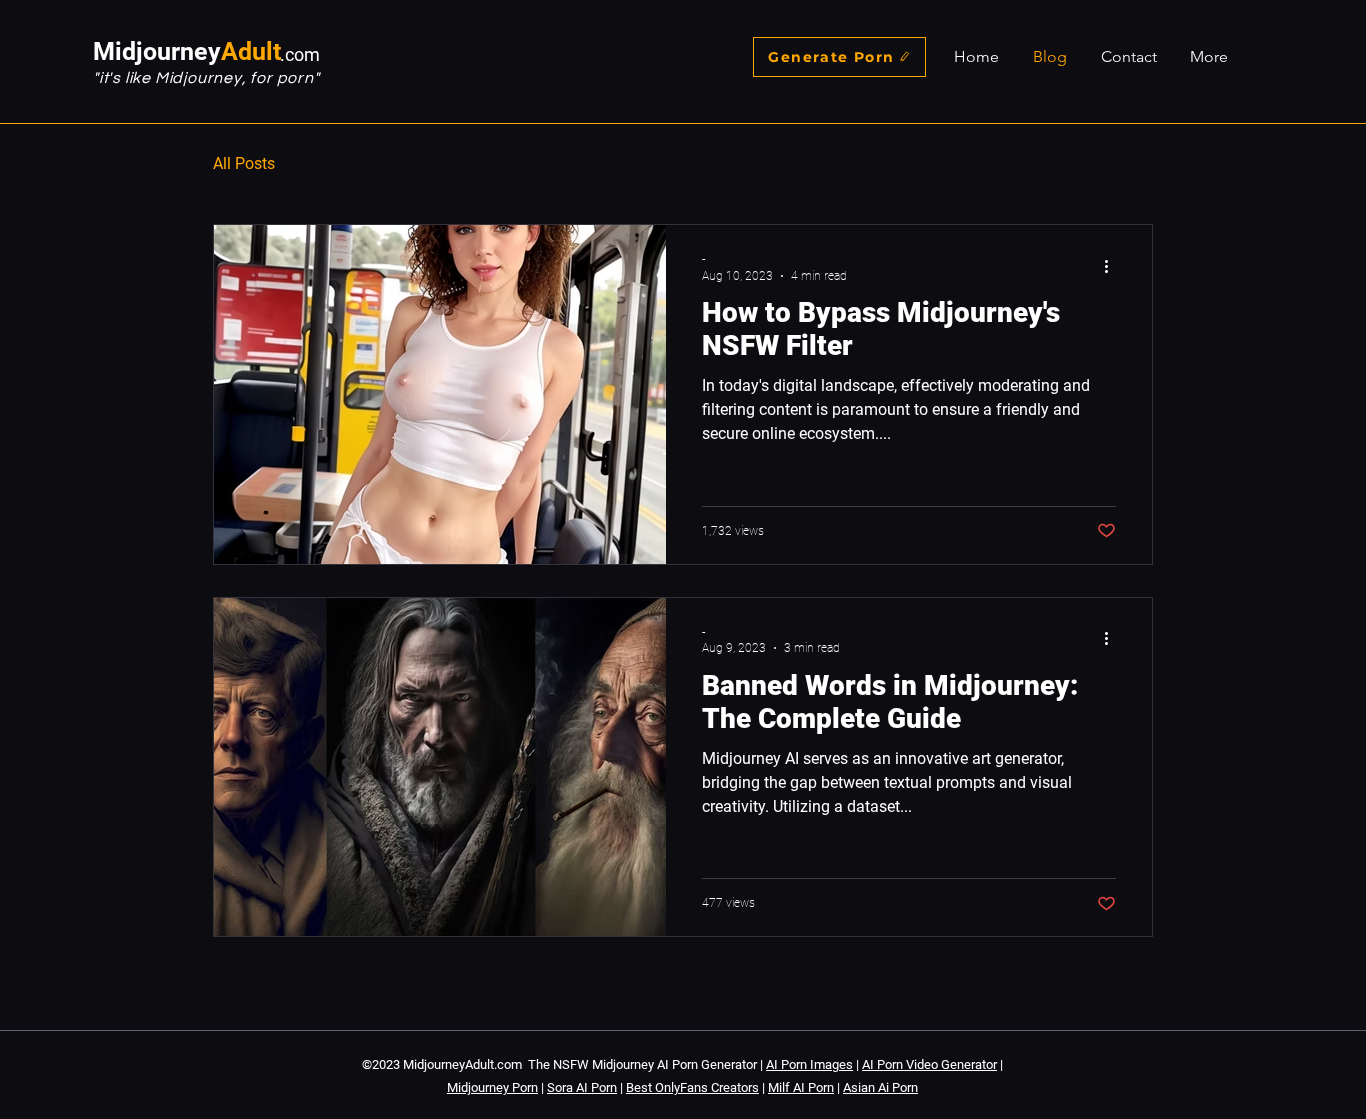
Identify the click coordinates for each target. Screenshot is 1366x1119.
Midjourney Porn (492, 1087)
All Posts (244, 163)
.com (300, 54)
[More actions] (1113, 266)
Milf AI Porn (801, 1087)
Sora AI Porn (582, 1087)
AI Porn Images (809, 1064)
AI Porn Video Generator (929, 1064)
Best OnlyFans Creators (692, 1087)
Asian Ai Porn (880, 1087)
